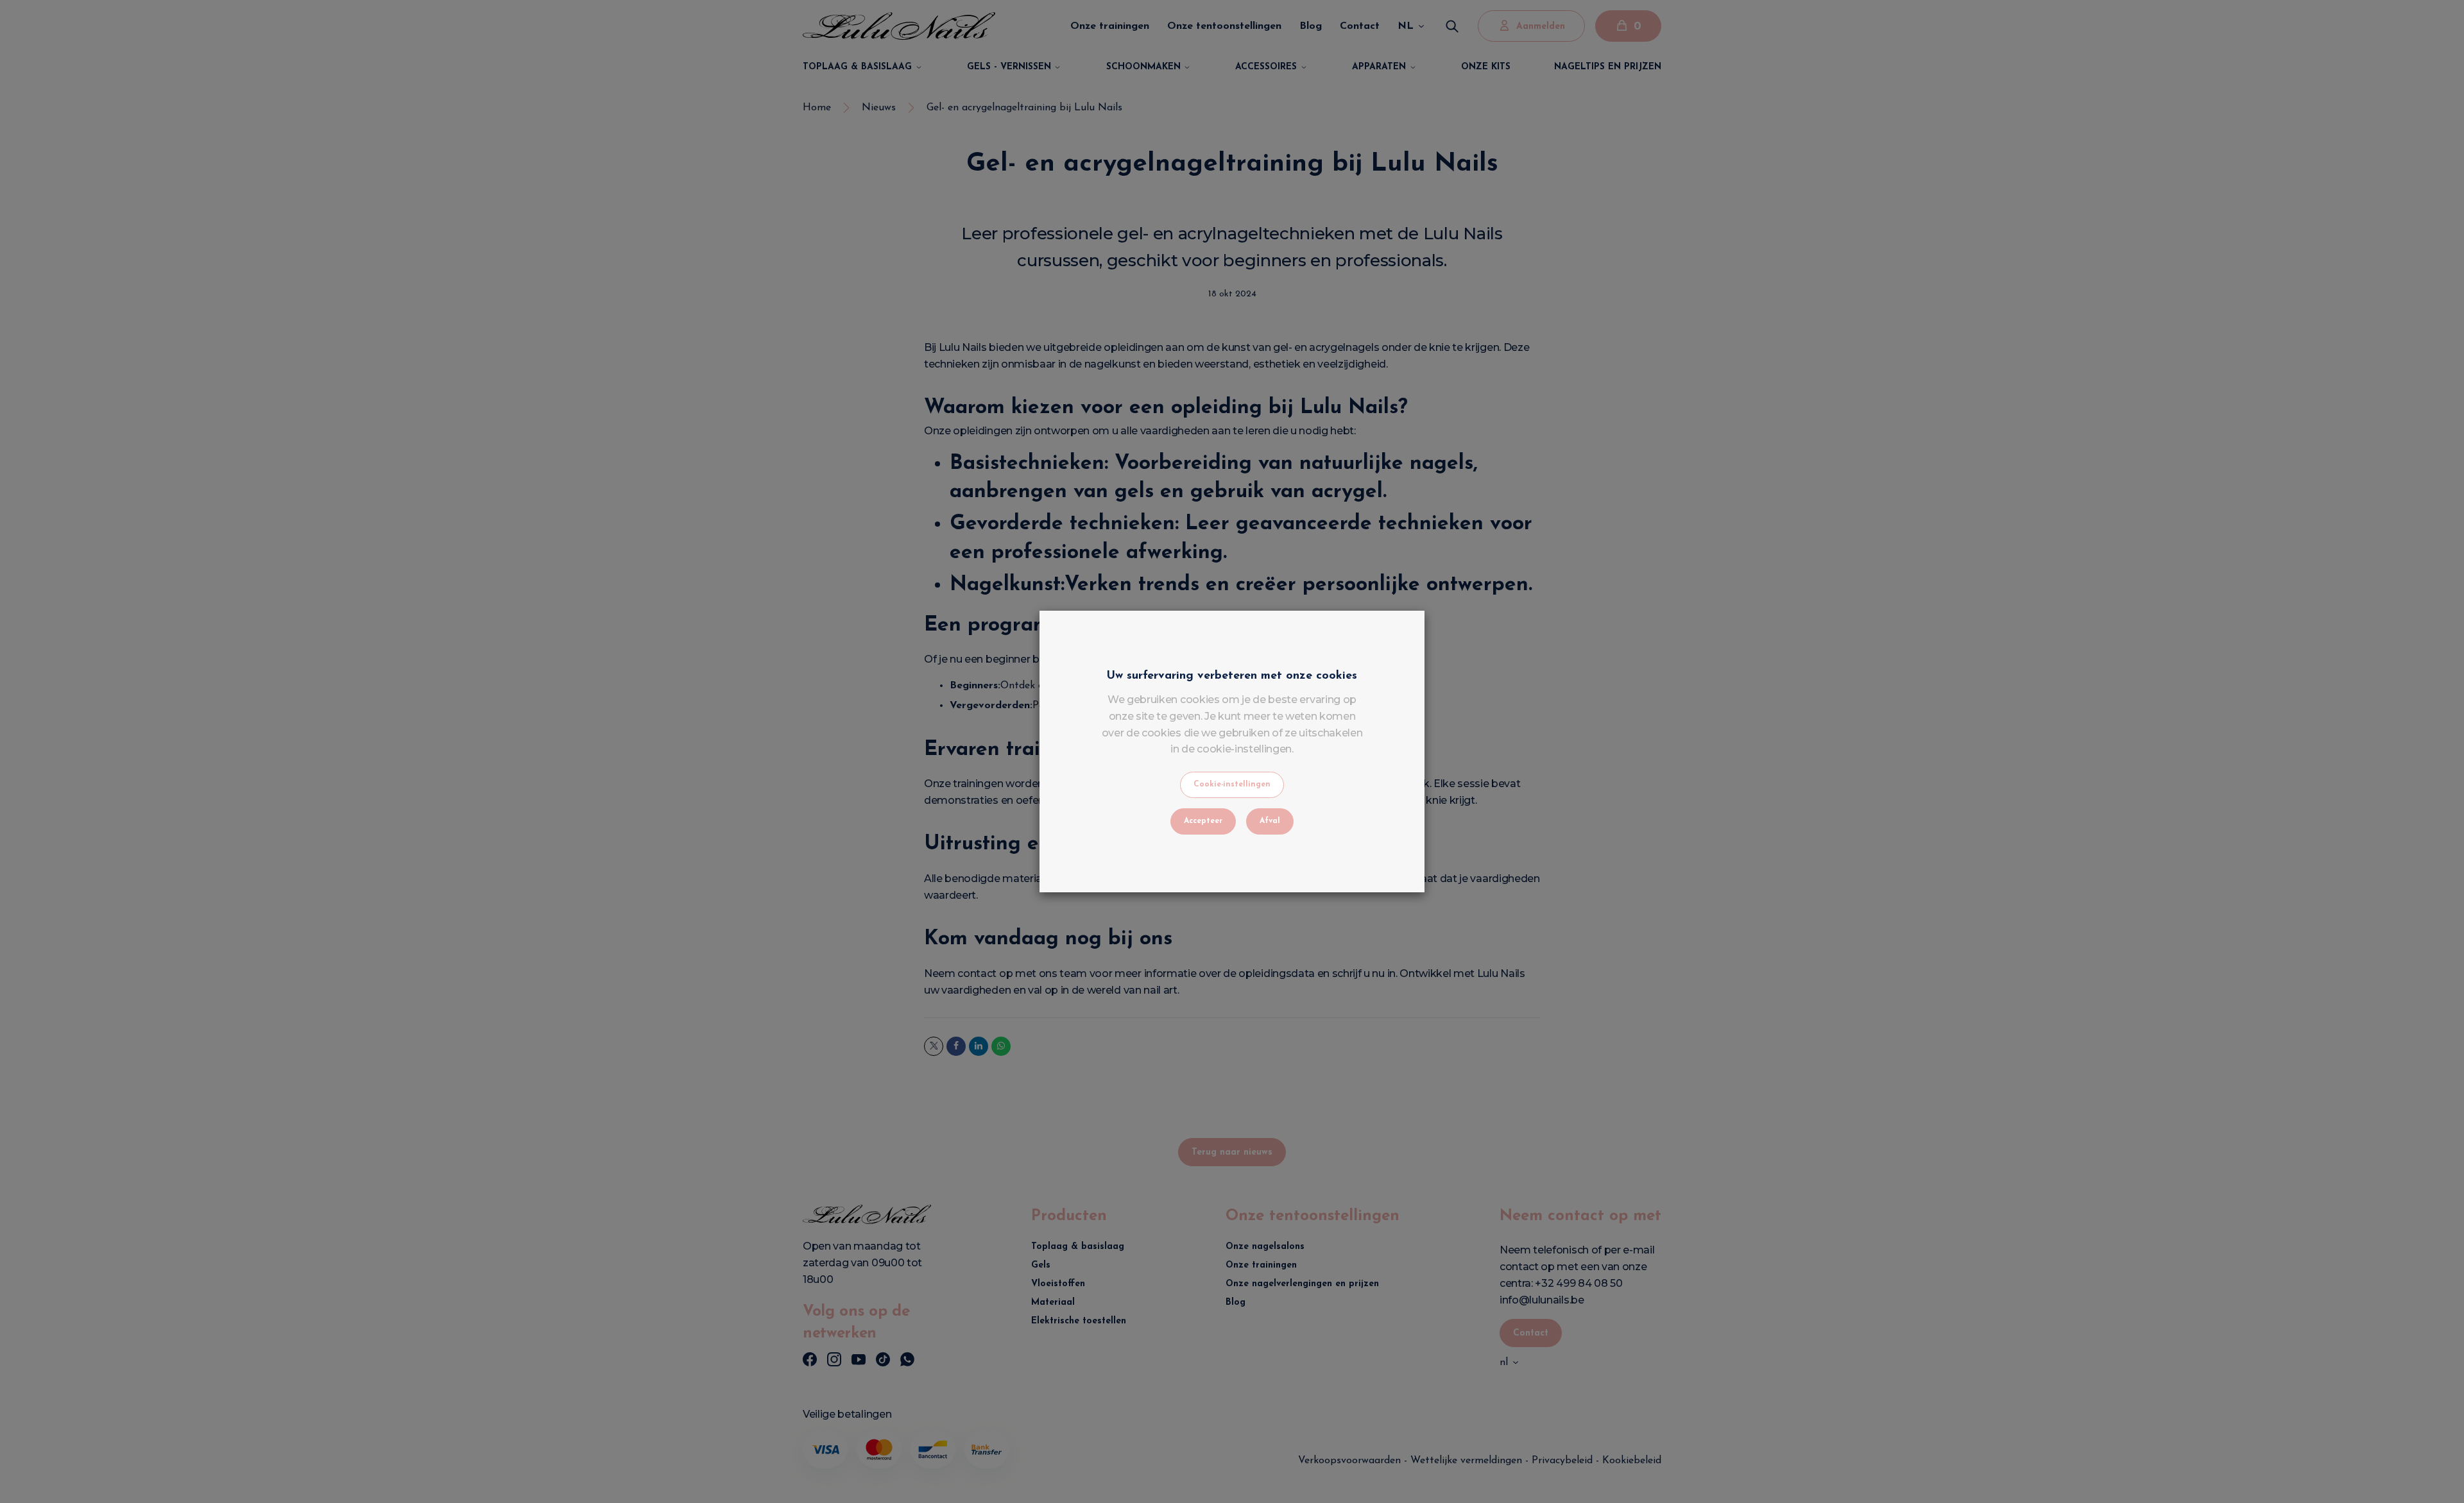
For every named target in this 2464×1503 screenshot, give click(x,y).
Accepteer (1203, 821)
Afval (1270, 821)
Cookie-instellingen (1232, 785)
